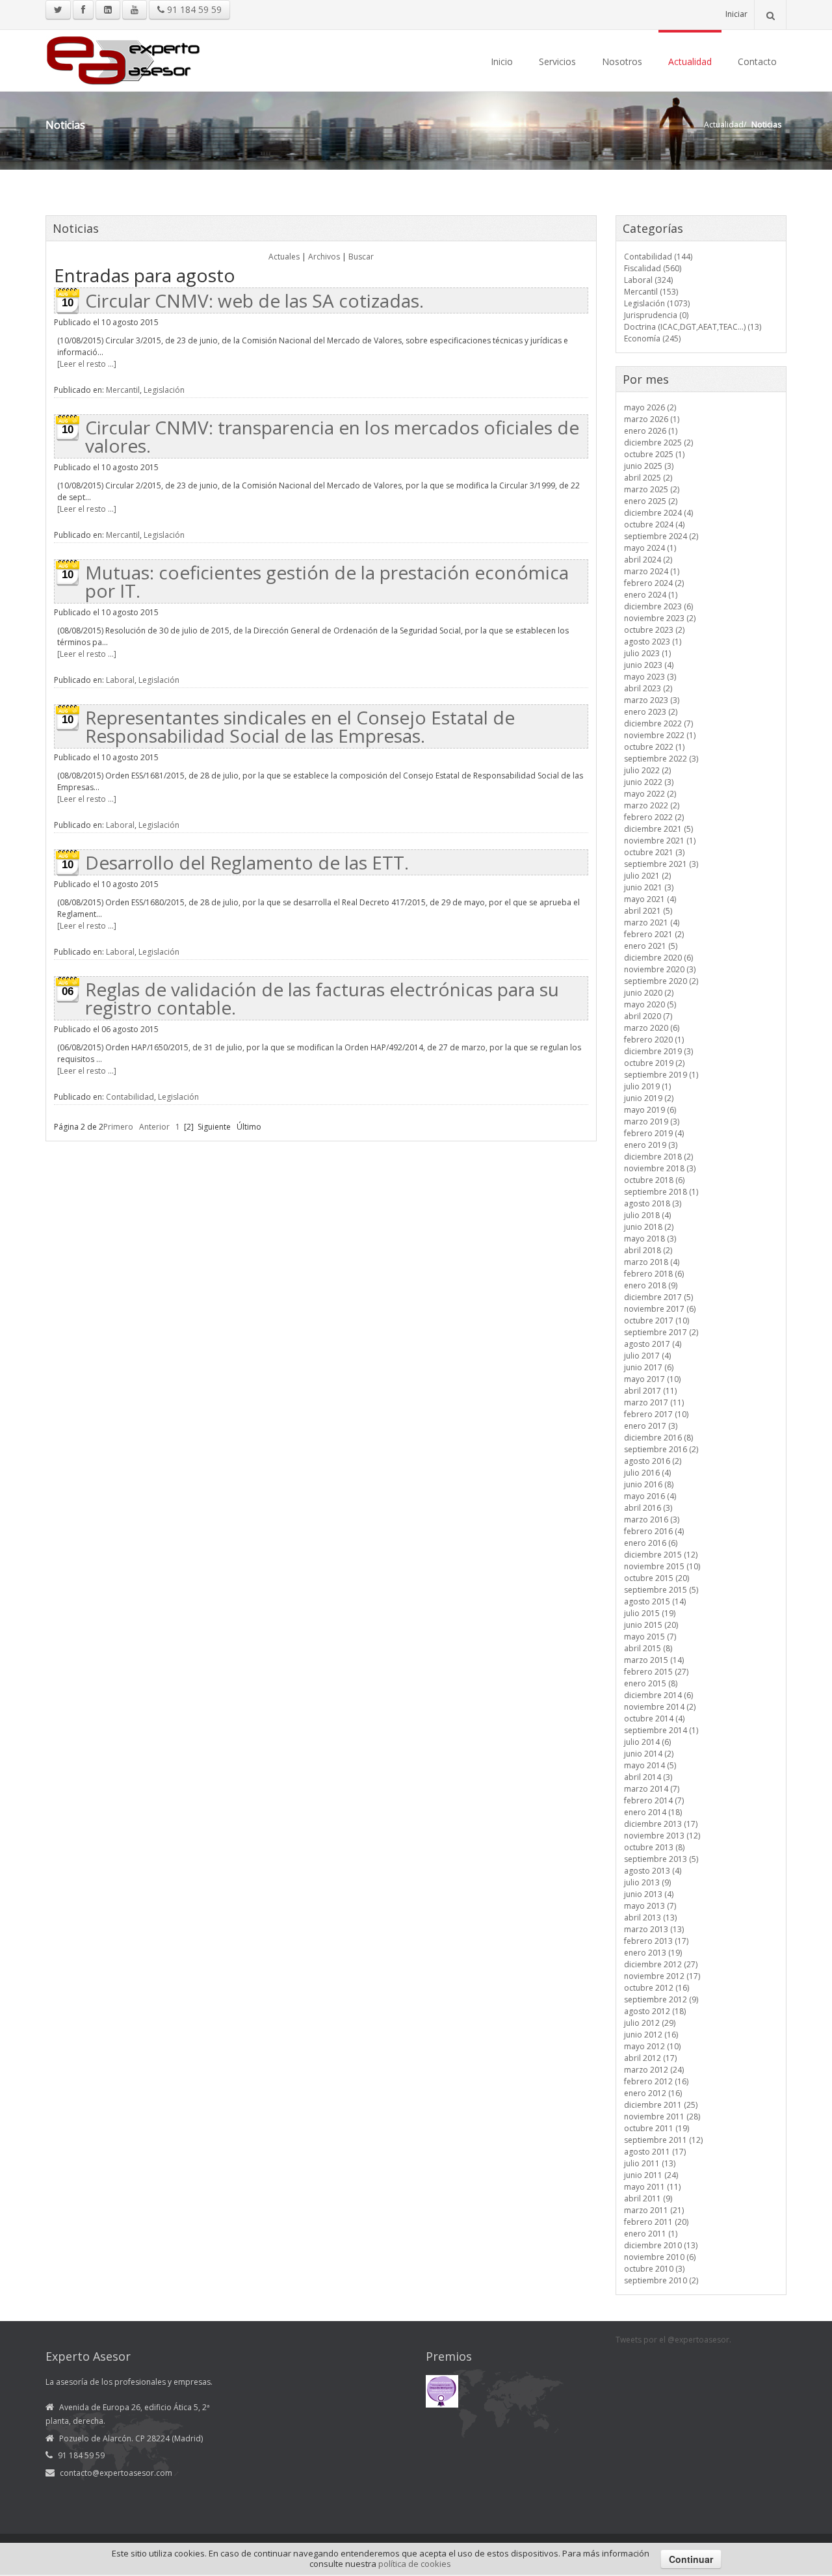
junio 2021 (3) (649, 887)
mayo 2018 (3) (650, 1239)
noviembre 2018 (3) (660, 1168)
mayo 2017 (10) (652, 1379)
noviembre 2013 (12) (662, 1836)
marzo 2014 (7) (652, 1789)
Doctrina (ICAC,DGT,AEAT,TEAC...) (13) (693, 327)
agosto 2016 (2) (653, 1461)
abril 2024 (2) (648, 560)
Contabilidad (130, 1097)
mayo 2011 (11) (652, 2187)
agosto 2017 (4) (653, 1344)
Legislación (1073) (657, 303)
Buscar (361, 257)
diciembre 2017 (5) (658, 1297)
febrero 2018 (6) (654, 1274)
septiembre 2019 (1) (661, 1075)
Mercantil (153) (651, 292)
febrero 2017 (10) (656, 1414)
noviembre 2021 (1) (660, 841)
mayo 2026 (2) (650, 407)
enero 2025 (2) (651, 501)
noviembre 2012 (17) (662, 1976)
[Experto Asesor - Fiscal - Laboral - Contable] (123, 59)
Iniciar (736, 14)
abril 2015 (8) (648, 1648)
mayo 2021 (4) (650, 899)
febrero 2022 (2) (654, 817)
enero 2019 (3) (651, 1145)
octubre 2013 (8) (654, 1847)
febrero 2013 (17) (656, 1941)
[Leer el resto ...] (87, 364)
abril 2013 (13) (650, 1918)
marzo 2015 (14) (654, 1660)
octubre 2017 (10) (656, 1321)
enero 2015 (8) (651, 1683)
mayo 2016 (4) (650, 1496)
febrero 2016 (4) (654, 1531)
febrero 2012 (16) (656, 2081)
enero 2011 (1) (651, 2234)
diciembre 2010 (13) (661, 2245)
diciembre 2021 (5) (658, 829)
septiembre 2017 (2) (661, 1332)
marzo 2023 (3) (652, 700)
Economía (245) (652, 339)
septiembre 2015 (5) (661, 1590)
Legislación (164, 390)
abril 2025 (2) (648, 478)
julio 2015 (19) (650, 1613)
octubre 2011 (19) (656, 2128)
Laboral (120, 680)
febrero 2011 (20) (656, 2222)
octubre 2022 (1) (654, 747)
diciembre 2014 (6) (658, 1695)
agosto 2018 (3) (653, 1203)
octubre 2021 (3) (654, 852)
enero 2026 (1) (651, 431)
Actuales (284, 257)
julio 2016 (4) (647, 1473)
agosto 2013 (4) (653, 1871)
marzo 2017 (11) (654, 1402)
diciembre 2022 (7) (658, 724)
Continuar (691, 2559)
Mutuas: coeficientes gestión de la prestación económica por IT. (327, 581)
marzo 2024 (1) (652, 571)
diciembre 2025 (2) (658, 443)
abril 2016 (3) (648, 1508)
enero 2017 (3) (651, 1426)
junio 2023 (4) (649, 665)
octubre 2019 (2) (654, 1063)
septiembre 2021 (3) (661, 864)
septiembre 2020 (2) (661, 981)
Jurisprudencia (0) (656, 315)
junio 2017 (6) (649, 1367)
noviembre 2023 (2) (660, 618)
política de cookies (415, 2564)
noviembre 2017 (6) (660, 1309)
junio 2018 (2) (649, 1227)
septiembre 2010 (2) (661, 2280)
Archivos (324, 257)
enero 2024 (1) (651, 595)
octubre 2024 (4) (654, 524)
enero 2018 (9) (651, 1285)
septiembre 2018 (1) (661, 1192)
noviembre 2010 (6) (660, 2257)
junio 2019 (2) (649, 1098)
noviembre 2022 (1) (660, 735)
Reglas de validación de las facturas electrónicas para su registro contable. (322, 998)
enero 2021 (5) (651, 946)
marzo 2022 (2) (652, 805)
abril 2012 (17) (650, 2058)
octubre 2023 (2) (654, 630)
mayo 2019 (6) (650, 1110)
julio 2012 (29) (650, 2023)
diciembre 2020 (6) (658, 958)
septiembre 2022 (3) (661, 759)
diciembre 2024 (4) (658, 513)
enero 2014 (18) (653, 1812)
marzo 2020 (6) (652, 1028)
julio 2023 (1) (647, 653)
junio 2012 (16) (651, 2035)
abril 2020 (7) (648, 1016)
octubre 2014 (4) (654, 1719)
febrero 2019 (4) (654, 1133)
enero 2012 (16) (653, 2093)
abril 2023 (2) (648, 688)
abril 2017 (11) (650, 1391)
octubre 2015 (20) (656, 1578)
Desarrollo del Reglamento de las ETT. (247, 862)
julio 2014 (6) (647, 1742)
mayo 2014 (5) (650, 1765)
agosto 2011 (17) (655, 2152)
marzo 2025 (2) (652, 489)
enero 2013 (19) (653, 1953)
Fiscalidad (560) (653, 268)
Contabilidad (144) (658, 257)
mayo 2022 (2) (650, 794)
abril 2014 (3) (648, 1777)
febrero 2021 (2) (654, 934)
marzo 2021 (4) (652, 923)
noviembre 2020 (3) (660, 969)
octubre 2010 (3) (654, 2269)
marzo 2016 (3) (652, 1520)
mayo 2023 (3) (650, 677)
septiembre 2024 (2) (661, 536)
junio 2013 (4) (649, 1894)
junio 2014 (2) (649, 1754)
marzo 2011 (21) (654, 2210)
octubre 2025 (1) (654, 454)
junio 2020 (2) (649, 993)
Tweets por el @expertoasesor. (673, 2340)
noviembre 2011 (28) (662, 2117)
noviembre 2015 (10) (662, 1566)
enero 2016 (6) (651, 1543)
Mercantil (123, 390)
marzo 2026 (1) (652, 419)
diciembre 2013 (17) (661, 1824)
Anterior (154, 1127)
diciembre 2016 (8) (658, 1438)
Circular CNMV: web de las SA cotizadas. (254, 300)
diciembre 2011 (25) (661, 2105)
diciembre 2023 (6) (658, 606)
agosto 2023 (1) (653, 642)
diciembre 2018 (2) (658, 1157)
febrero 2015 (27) (656, 1672)
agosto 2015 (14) (655, 1601)
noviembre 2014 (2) (660, 1707)
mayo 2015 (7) (650, 1637)
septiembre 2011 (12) (663, 2140)
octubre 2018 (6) (654, 1180)
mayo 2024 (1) (650, 548)
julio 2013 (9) (647, 1882)
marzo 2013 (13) (654, 1929)
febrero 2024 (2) (654, 583)
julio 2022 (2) (647, 770)
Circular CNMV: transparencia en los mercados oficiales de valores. (332, 436)
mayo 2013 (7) (650, 1906)
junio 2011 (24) (651, 2175)
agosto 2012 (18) (655, 2011)
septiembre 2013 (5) (661, 1859)
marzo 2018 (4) (652, 1262)
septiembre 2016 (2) (661, 1449)
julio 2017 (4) (647, 1356)
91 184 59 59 (193, 9)
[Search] (770, 15)
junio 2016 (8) (649, 1484)
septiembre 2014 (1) (661, 1730)
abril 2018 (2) (648, 1250)
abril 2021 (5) (648, 911)
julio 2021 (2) (647, 876)
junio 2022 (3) (649, 782)
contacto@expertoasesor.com (116, 2473)
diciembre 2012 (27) (661, 1964)
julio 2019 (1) (647, 1086)
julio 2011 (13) (650, 2163)
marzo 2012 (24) (654, 2070)
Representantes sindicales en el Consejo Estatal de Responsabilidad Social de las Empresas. (300, 726)
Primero (118, 1127)
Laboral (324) (648, 280)
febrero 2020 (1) (654, 1040)
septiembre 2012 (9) (661, 1999)
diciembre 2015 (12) (661, 1555)
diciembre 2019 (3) (658, 1051)
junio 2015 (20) (651, 1625)
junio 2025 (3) (649, 466)
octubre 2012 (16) (656, 1988)
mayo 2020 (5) (650, 1004)
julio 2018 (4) (647, 1215)
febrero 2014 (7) (654, 1800)
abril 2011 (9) (648, 2198)
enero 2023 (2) (651, 712)
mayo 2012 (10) (652, 2046)
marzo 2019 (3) (652, 1122)
